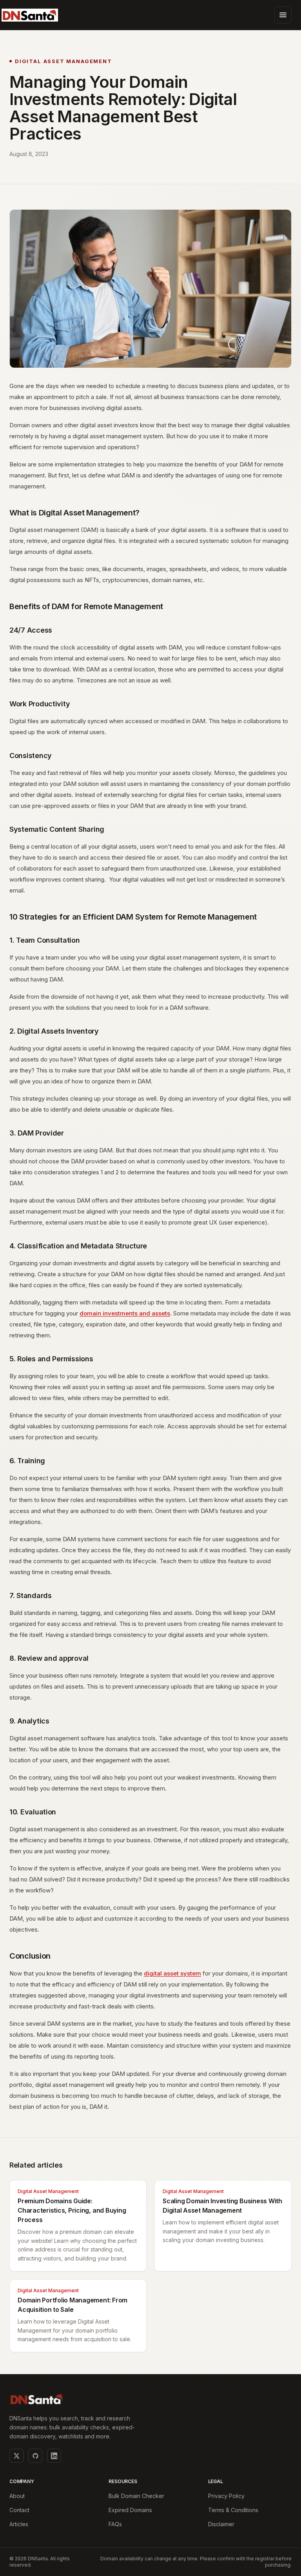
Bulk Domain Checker (136, 2496)
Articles (19, 2524)
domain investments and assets (125, 1313)
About (17, 2496)
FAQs (115, 2524)
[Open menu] (283, 15)
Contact (19, 2510)
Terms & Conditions (233, 2510)
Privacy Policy (226, 2496)
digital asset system (172, 1973)
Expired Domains (130, 2510)
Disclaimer (221, 2524)
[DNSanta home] (30, 15)
